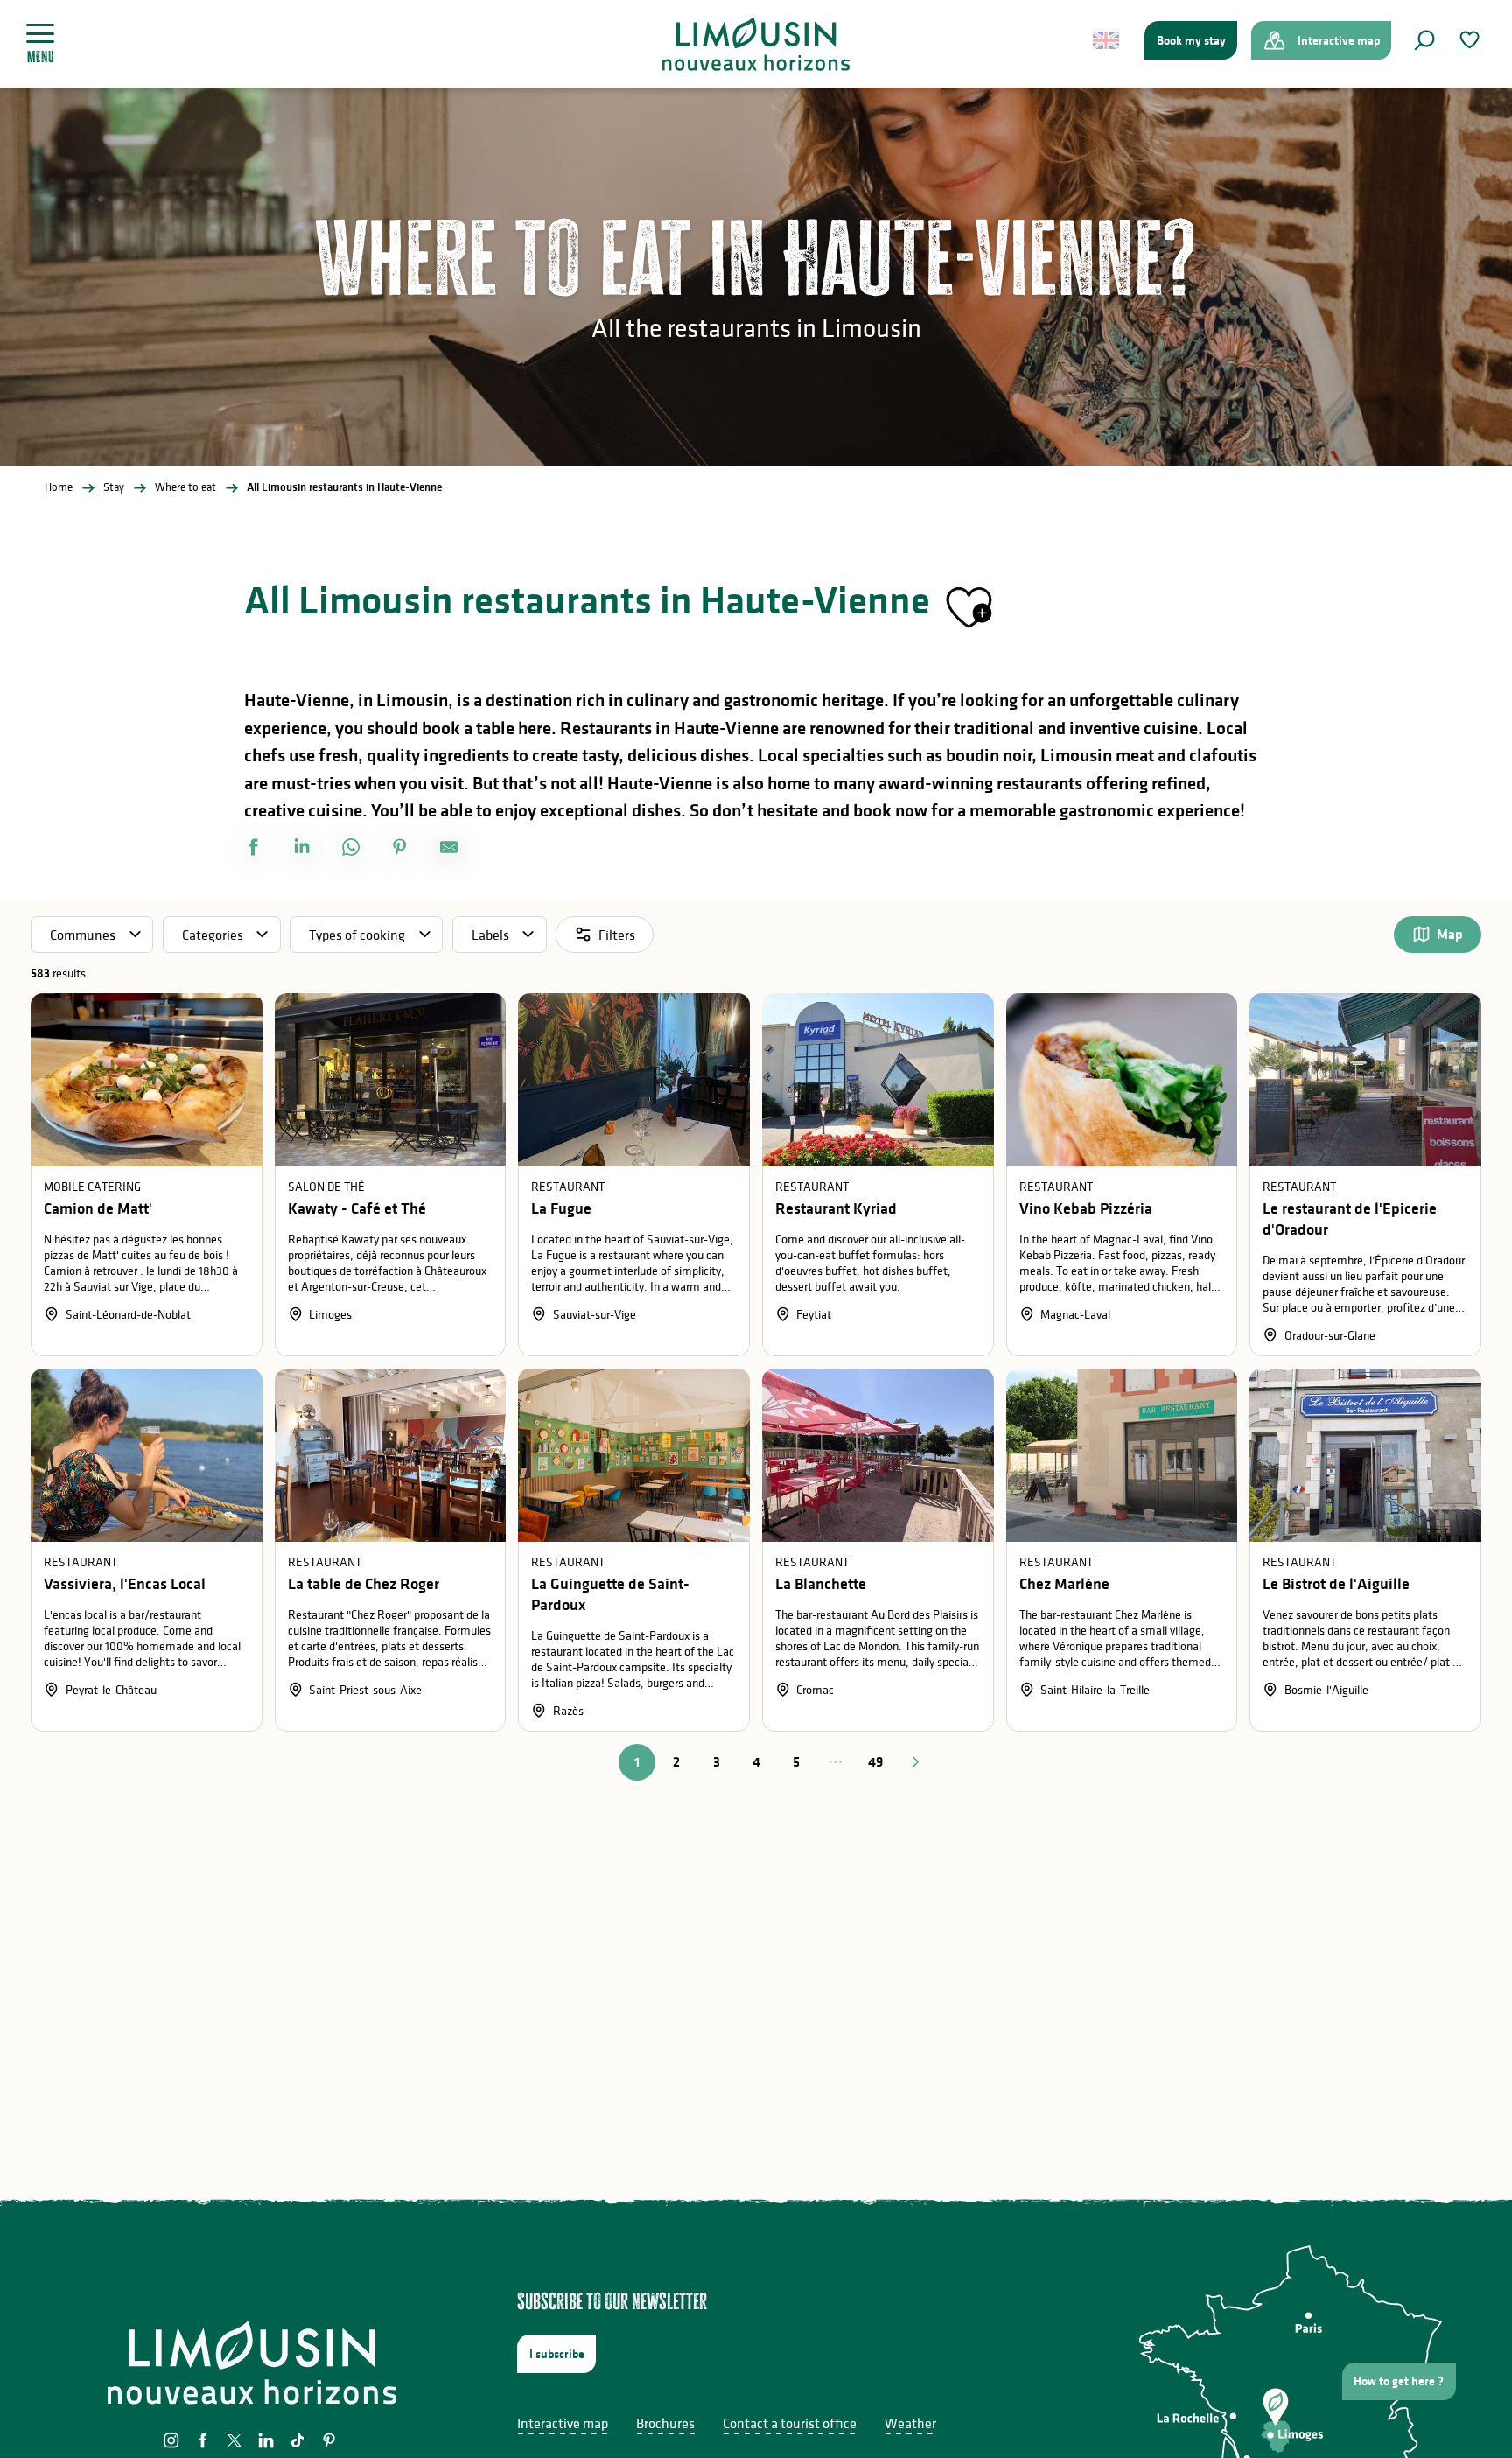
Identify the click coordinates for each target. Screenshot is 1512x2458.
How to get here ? (1399, 2381)
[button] (1424, 40)
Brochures (665, 2423)
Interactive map (563, 2423)
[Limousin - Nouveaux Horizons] (756, 44)
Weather (910, 2423)
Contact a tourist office (790, 2423)
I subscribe (557, 2354)
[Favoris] (1472, 40)
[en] (1107, 40)
